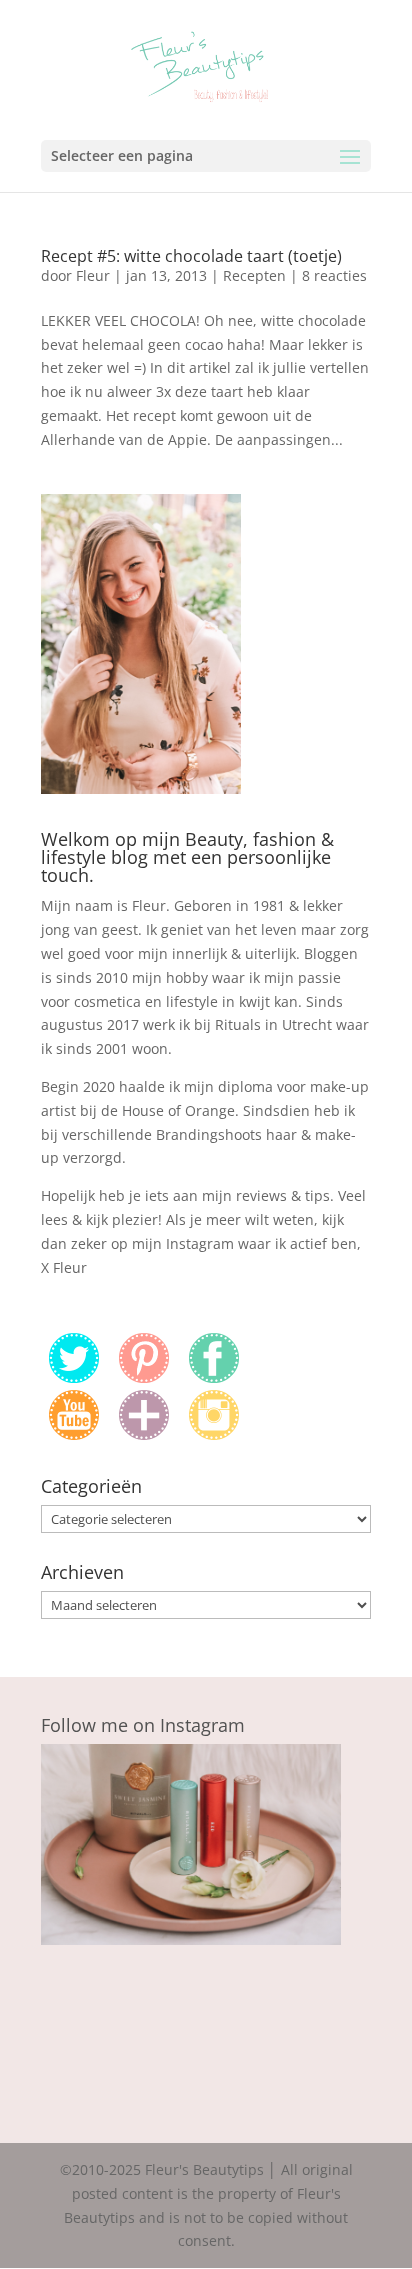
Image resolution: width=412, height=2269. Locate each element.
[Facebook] (214, 1377)
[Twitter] (74, 1377)
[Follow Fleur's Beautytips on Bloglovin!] (144, 1434)
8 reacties (334, 275)
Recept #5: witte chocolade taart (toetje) (191, 256)
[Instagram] (214, 1434)
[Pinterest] (144, 1377)
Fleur (93, 275)
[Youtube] (74, 1434)
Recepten (254, 275)
